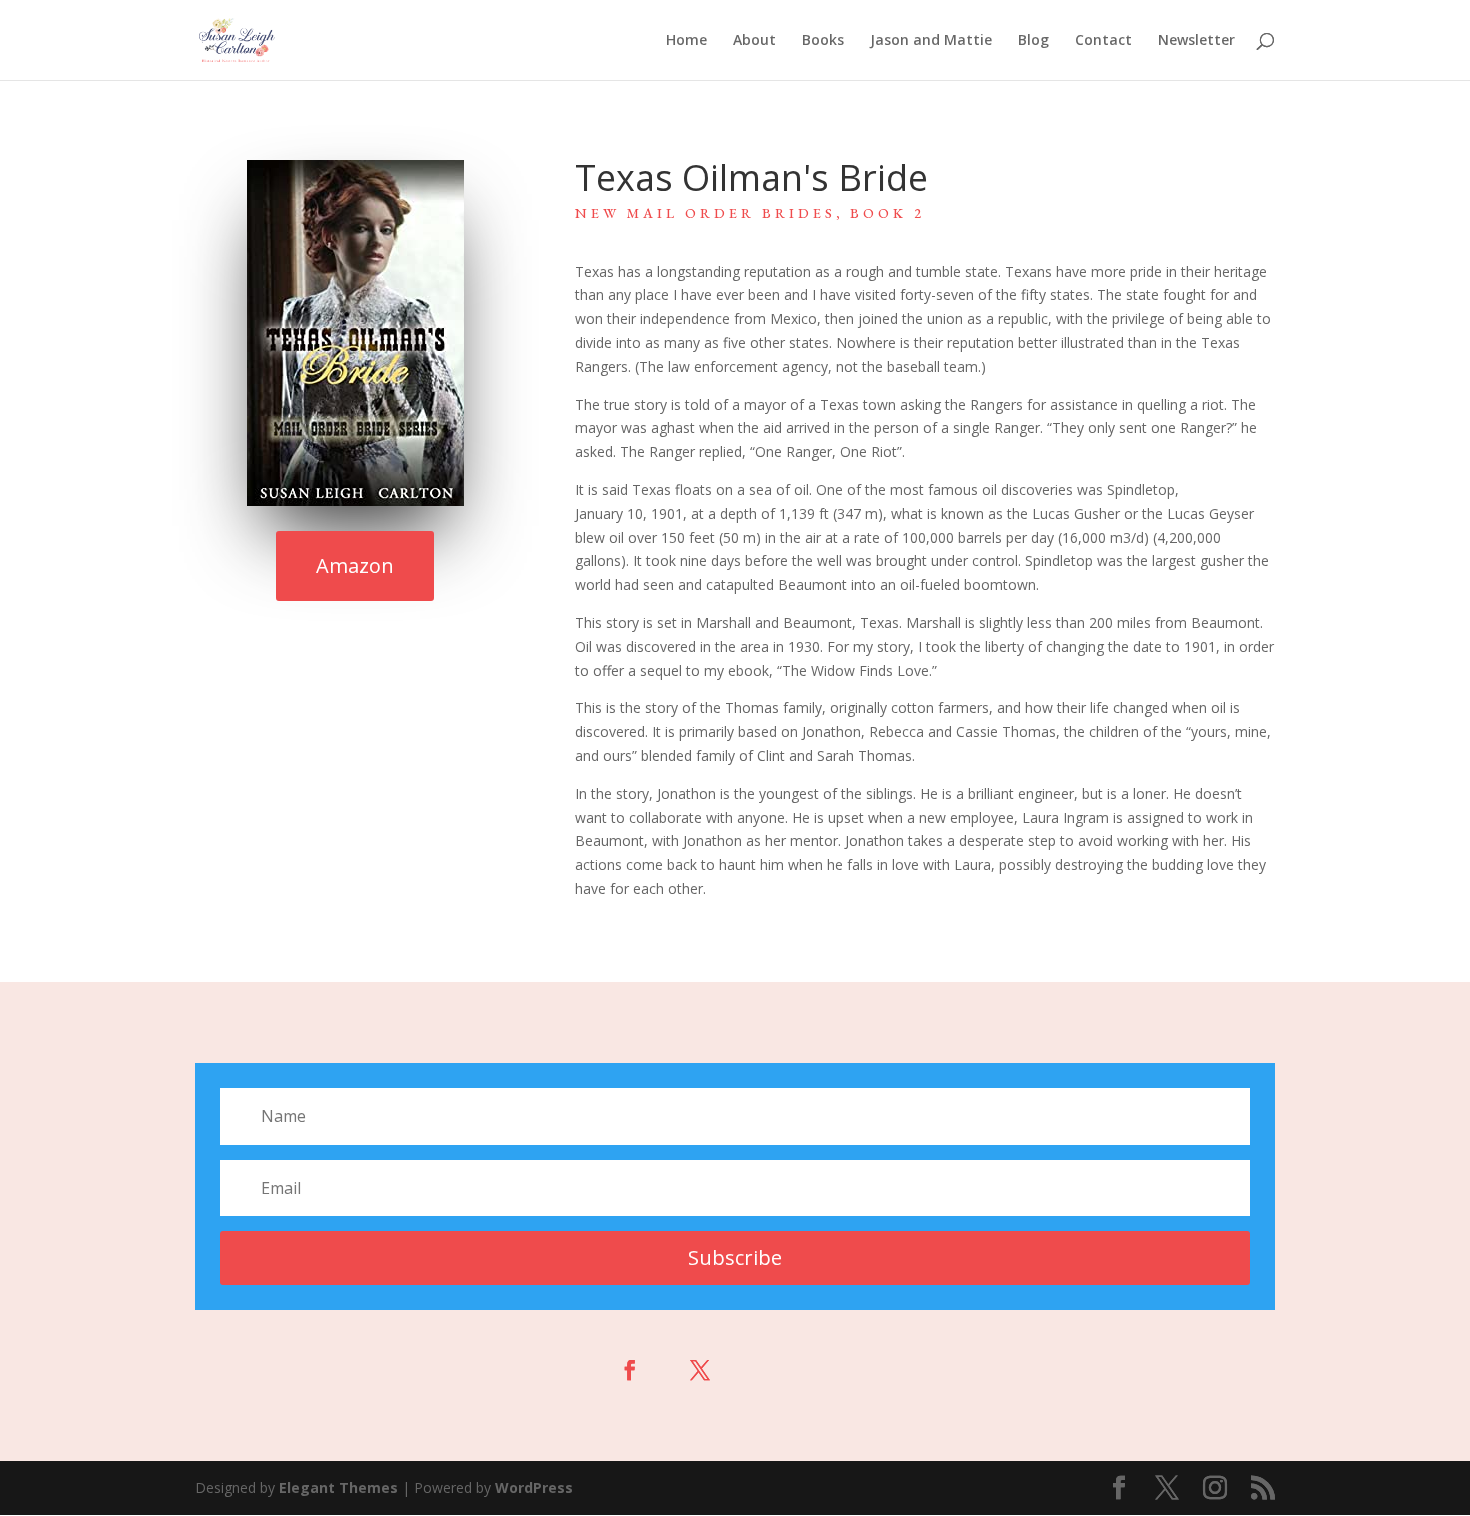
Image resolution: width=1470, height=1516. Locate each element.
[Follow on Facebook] (630, 1370)
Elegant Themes (338, 1487)
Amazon (355, 565)
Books (823, 41)
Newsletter (1196, 41)
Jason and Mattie (931, 41)
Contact (1103, 41)
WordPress (534, 1487)
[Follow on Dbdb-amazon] (770, 1370)
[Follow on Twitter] (700, 1370)
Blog (1033, 41)
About (754, 41)
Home (686, 41)
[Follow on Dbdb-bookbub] (840, 1370)
